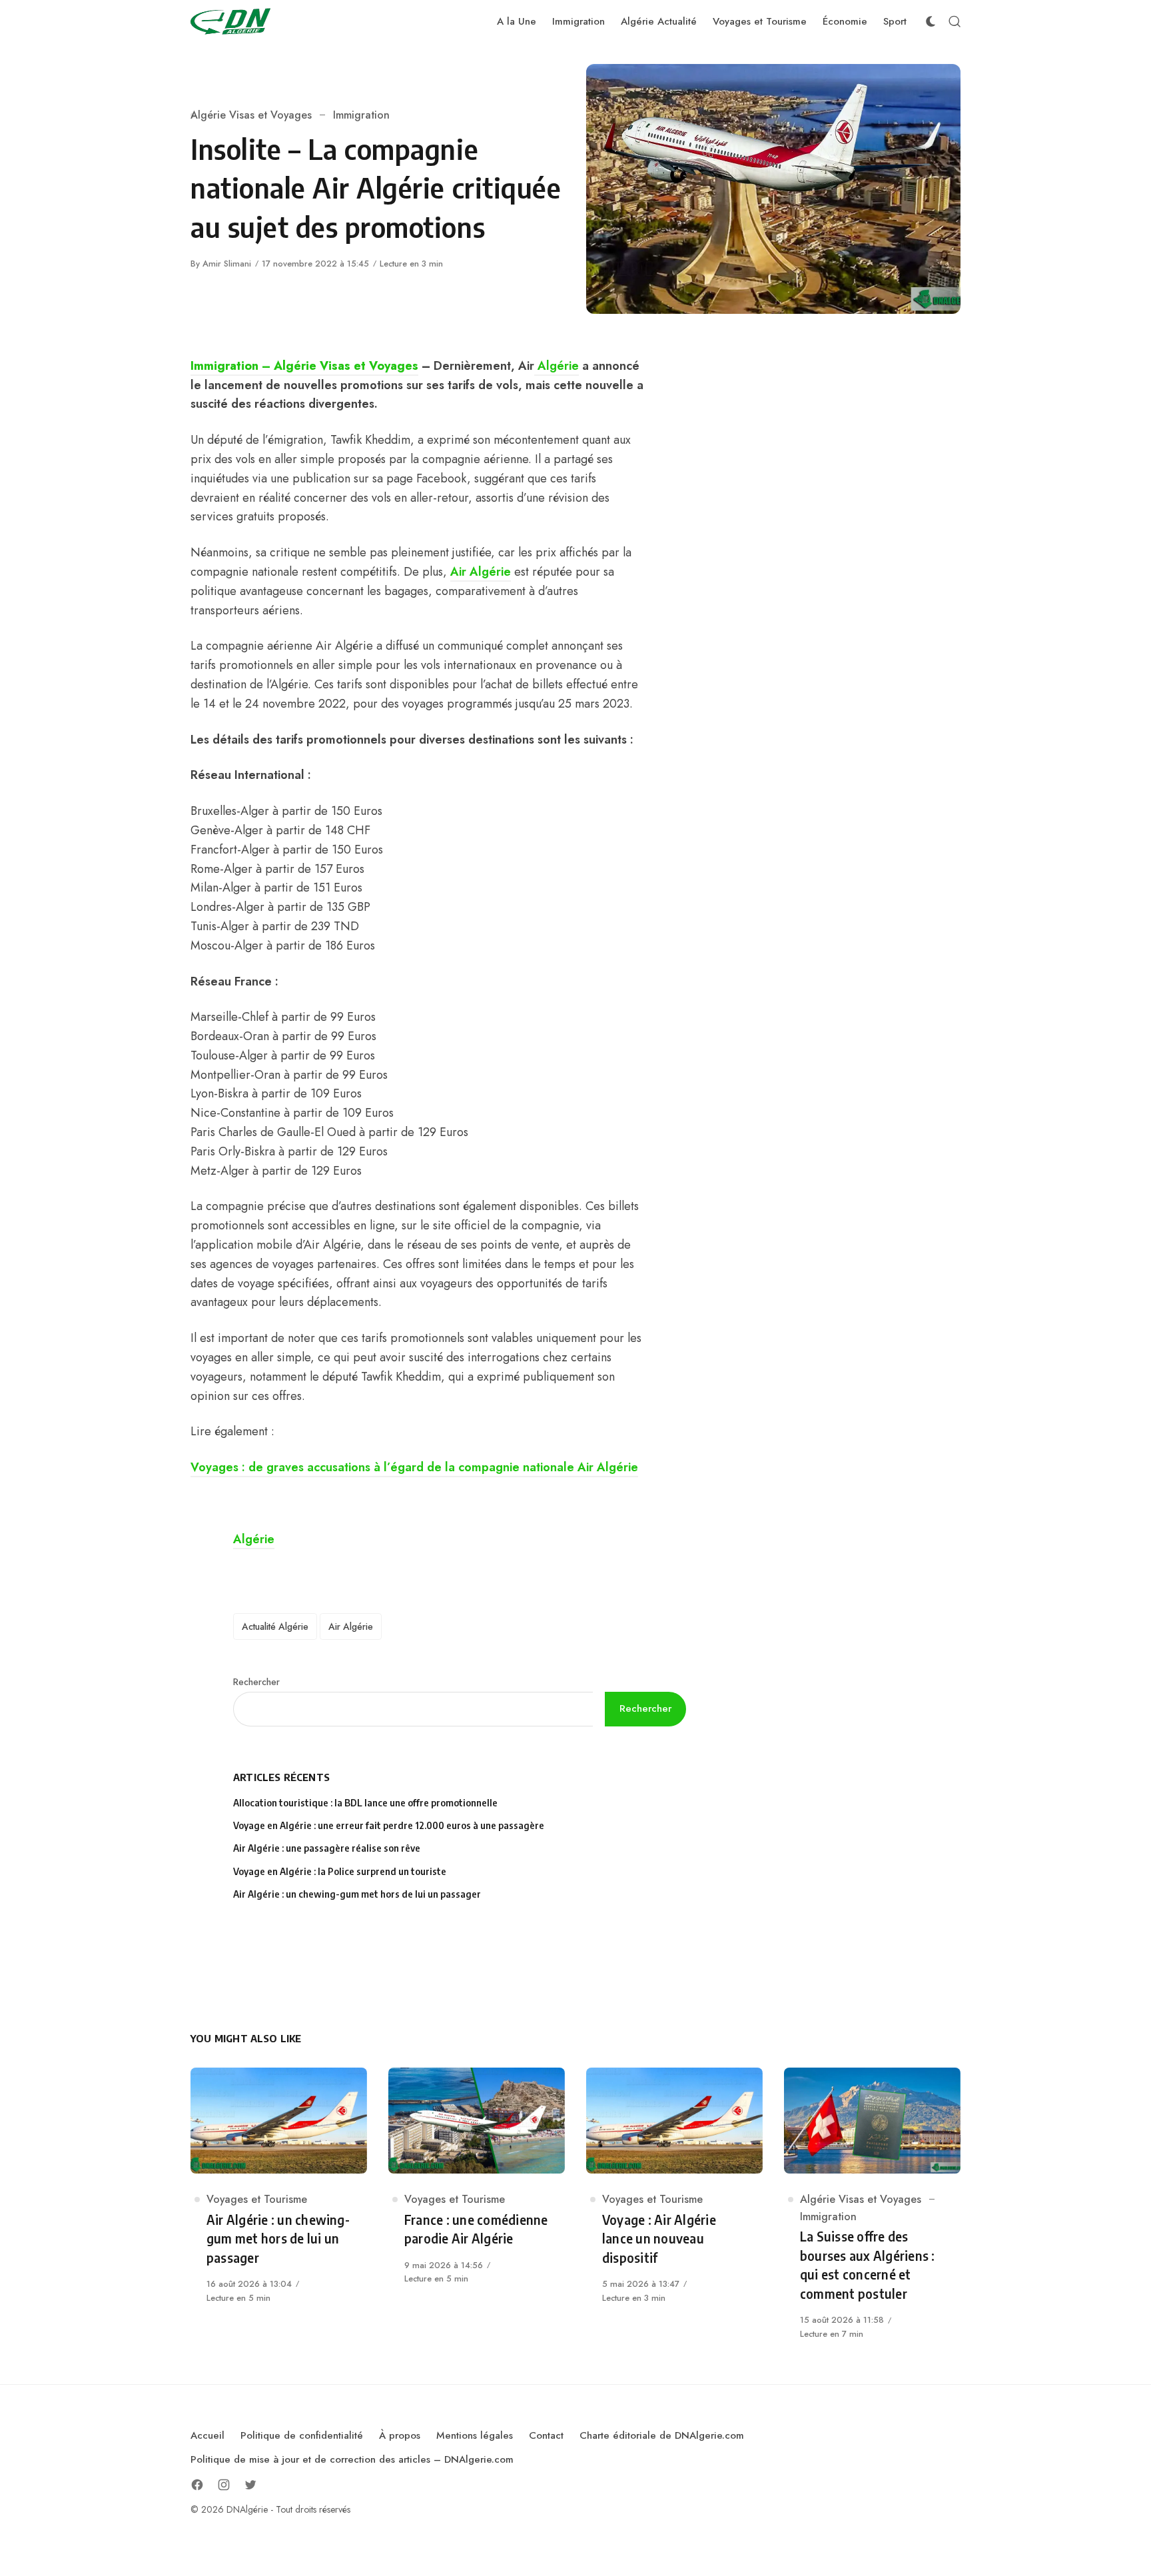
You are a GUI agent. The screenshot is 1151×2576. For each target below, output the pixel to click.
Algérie (557, 366)
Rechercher (256, 1682)
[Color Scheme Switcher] (931, 21)
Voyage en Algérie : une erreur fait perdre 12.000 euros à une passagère (389, 1825)
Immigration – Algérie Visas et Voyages (304, 366)
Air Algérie (481, 572)
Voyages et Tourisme (257, 2199)
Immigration (361, 115)
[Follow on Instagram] (224, 2485)
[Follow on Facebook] (197, 2485)
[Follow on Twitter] (250, 2485)
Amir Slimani (227, 264)
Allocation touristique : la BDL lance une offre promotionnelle (365, 1803)
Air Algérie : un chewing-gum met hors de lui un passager (357, 1894)
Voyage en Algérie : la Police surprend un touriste (340, 1871)
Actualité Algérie (275, 1626)
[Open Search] (955, 21)
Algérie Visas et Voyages (251, 115)
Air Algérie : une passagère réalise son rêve (328, 1848)
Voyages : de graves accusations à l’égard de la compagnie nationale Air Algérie (414, 1467)
